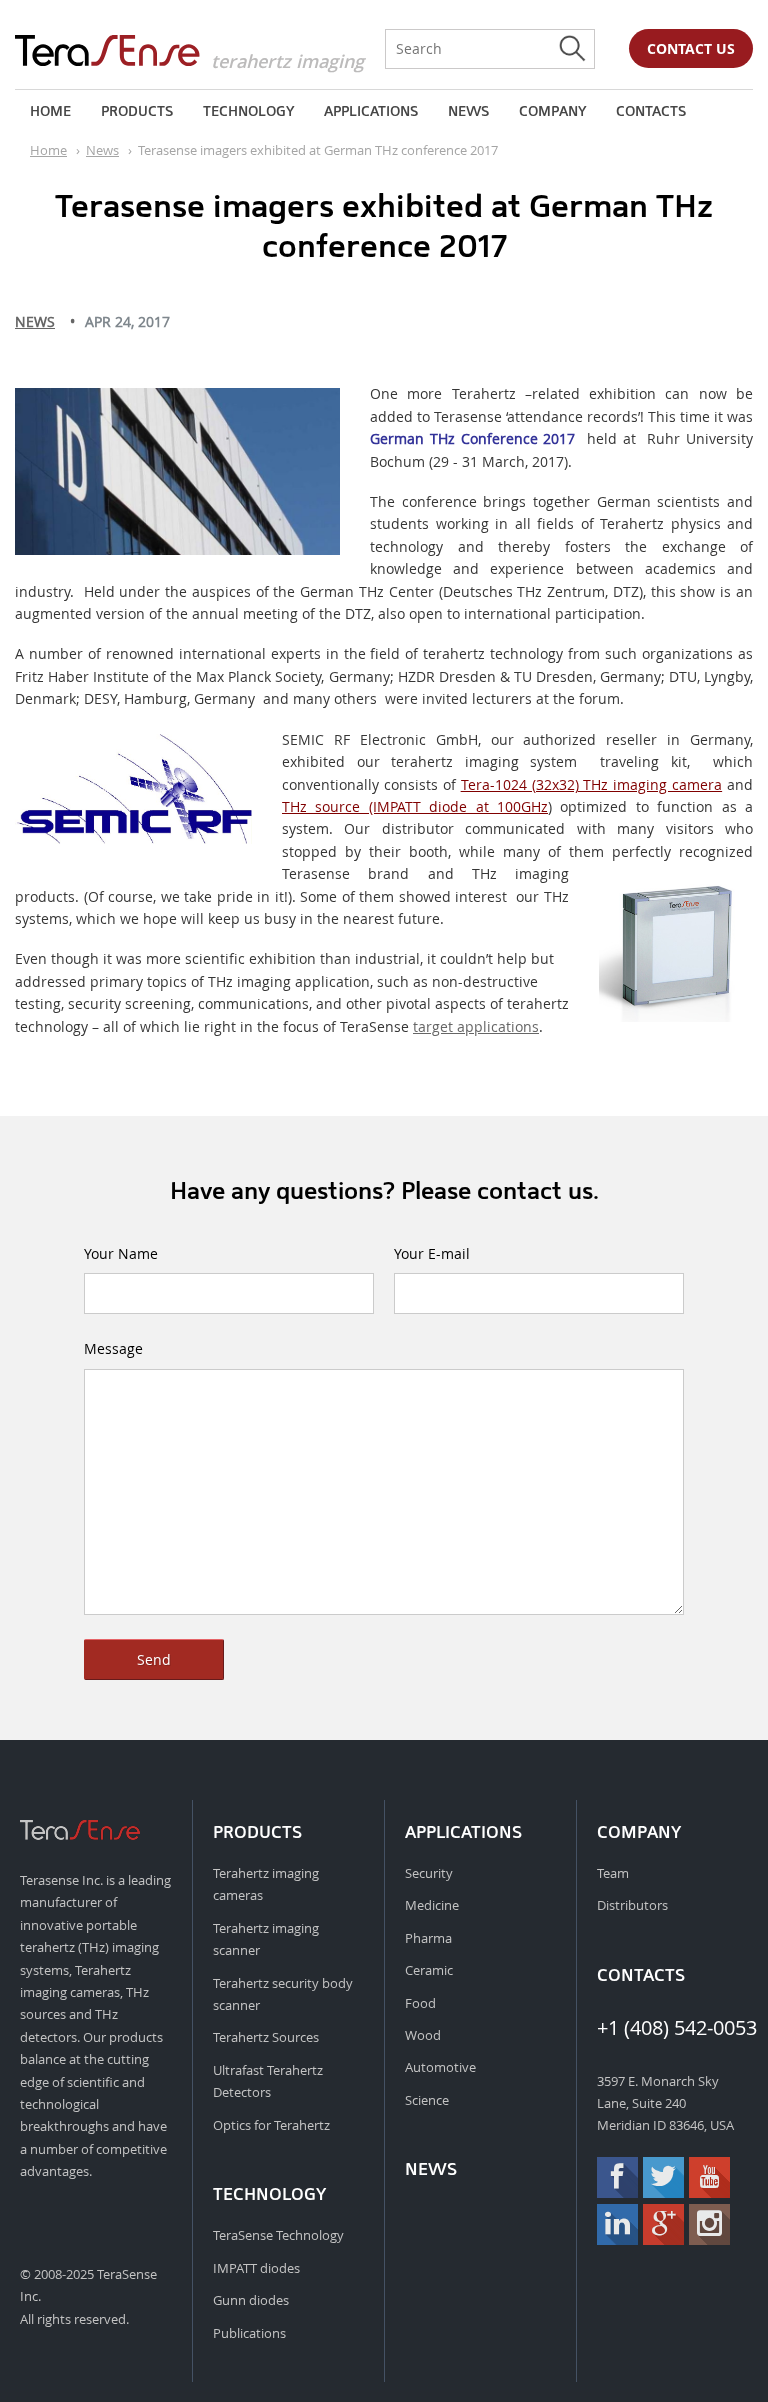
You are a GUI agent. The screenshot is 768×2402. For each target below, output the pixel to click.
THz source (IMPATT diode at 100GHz (415, 806)
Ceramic (429, 1970)
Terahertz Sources (266, 2037)
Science (427, 2100)
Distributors (632, 1905)
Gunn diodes (251, 2300)
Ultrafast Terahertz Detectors (268, 2081)
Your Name (121, 1253)
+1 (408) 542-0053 (672, 2028)
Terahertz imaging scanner (266, 1939)
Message (113, 1348)
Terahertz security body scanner (283, 1994)
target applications (476, 1026)
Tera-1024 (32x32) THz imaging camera (592, 784)
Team (613, 1873)
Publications (249, 2333)
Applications (371, 111)
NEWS (35, 321)
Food (420, 2003)
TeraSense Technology (278, 2235)
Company (552, 111)
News (468, 111)
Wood (423, 2035)
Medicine (432, 1905)
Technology (248, 111)
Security (429, 1873)
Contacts (651, 111)
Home (50, 111)
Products (137, 111)
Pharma (428, 1938)
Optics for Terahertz (271, 2125)
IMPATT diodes (256, 2268)
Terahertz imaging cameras (266, 1884)
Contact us (691, 48)
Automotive (440, 2067)
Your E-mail (432, 1253)
